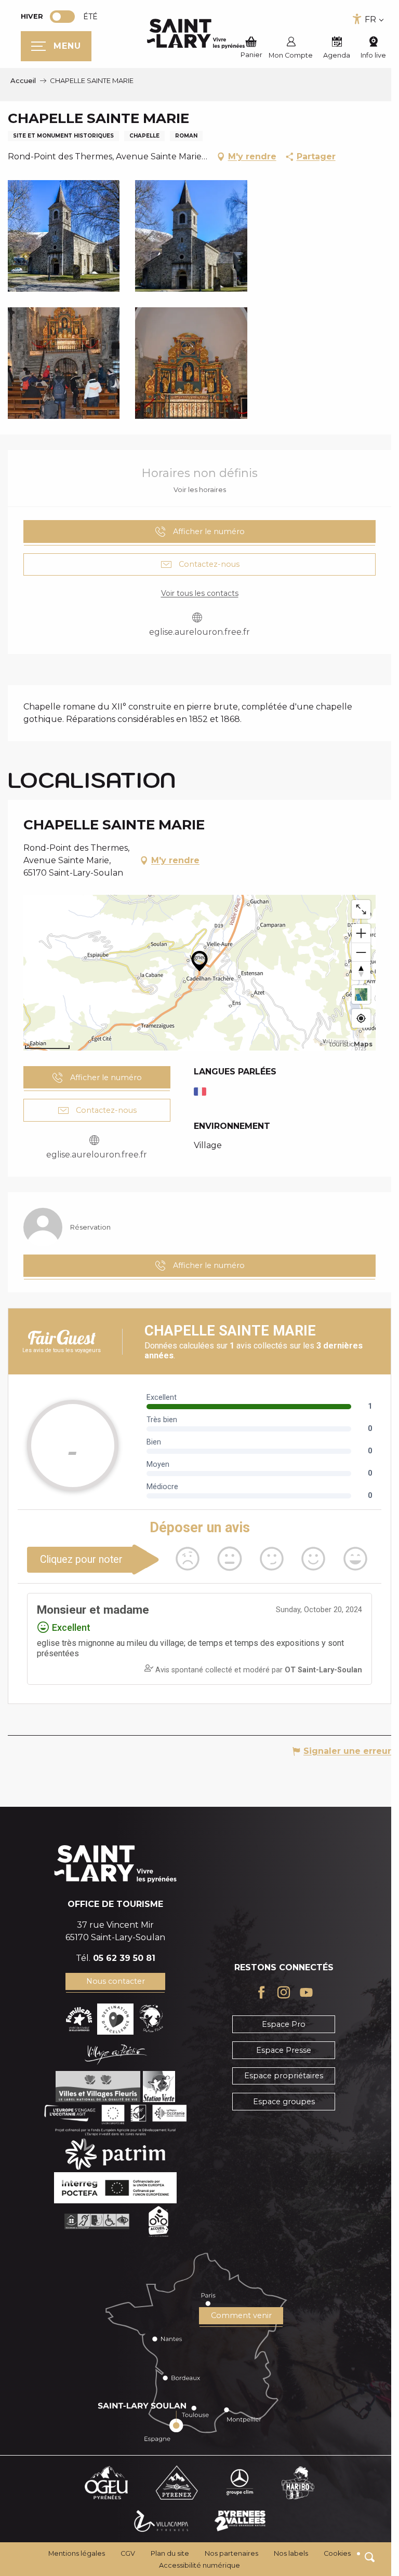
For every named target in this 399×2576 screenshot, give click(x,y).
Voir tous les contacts (200, 593)
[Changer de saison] (66, 17)
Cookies (337, 2553)
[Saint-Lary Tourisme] (196, 34)
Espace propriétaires (284, 2076)
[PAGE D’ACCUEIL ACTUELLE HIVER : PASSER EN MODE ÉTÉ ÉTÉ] (62, 17)
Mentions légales (77, 2553)
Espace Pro (284, 2024)
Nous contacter (116, 1981)
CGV (128, 2553)
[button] (370, 2557)
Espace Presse (284, 2050)
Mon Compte (291, 55)
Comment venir (241, 2315)
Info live (373, 55)
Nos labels (291, 2553)
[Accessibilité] (357, 19)
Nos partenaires (231, 2553)
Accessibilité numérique (199, 2565)
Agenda (337, 55)
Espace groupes (284, 2102)
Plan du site (170, 2553)
